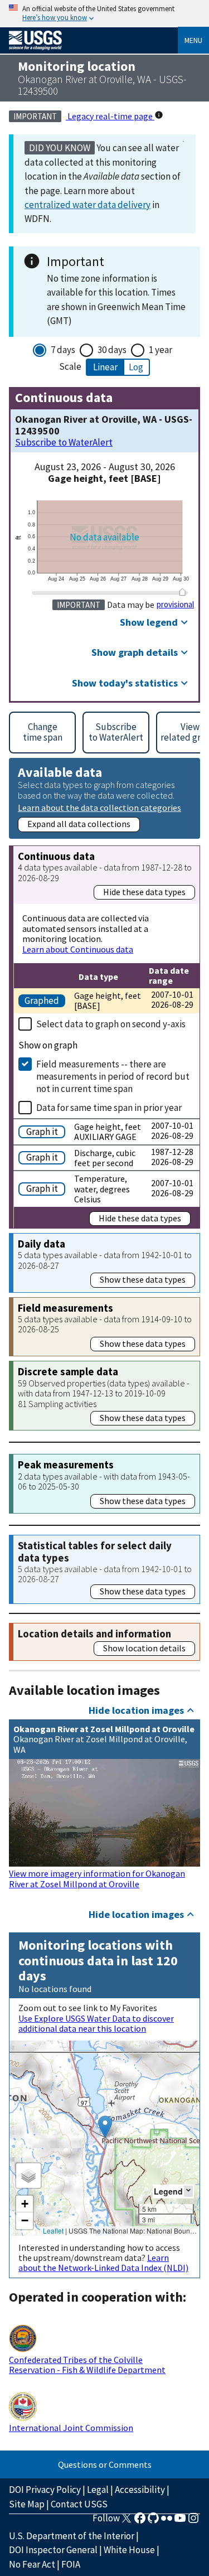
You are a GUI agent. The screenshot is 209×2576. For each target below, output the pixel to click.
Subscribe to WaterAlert (64, 443)
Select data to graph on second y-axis (111, 1024)
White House (129, 2550)
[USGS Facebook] (140, 2521)
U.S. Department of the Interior (72, 2536)
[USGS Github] (153, 2521)
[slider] (182, 592)
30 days (112, 350)
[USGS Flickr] (167, 2521)
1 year (161, 350)
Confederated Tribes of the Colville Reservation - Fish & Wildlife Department (87, 2365)
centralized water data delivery (88, 205)
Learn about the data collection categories (99, 807)
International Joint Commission (71, 2428)
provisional (175, 605)
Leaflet (53, 2231)
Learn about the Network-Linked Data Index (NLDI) (103, 2263)
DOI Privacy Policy (45, 2490)
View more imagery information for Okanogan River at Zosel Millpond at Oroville (97, 1878)
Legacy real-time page (110, 116)
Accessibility (140, 2490)
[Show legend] (188, 2191)
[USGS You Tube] (180, 2521)
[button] (105, 2127)
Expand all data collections (79, 824)
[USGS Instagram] (193, 2521)
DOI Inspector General (53, 2550)
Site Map (27, 2504)
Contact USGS (79, 2504)
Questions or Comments (105, 2464)
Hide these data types (144, 892)
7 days (63, 350)
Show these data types (143, 1279)
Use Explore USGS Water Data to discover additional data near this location (96, 2023)
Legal (98, 2490)
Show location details (144, 1648)
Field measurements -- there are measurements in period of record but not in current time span (113, 1076)
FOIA (71, 2564)
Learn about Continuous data (78, 949)
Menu (193, 40)
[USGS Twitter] (127, 2521)
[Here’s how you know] (104, 14)
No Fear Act (32, 2564)
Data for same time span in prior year (109, 1108)
